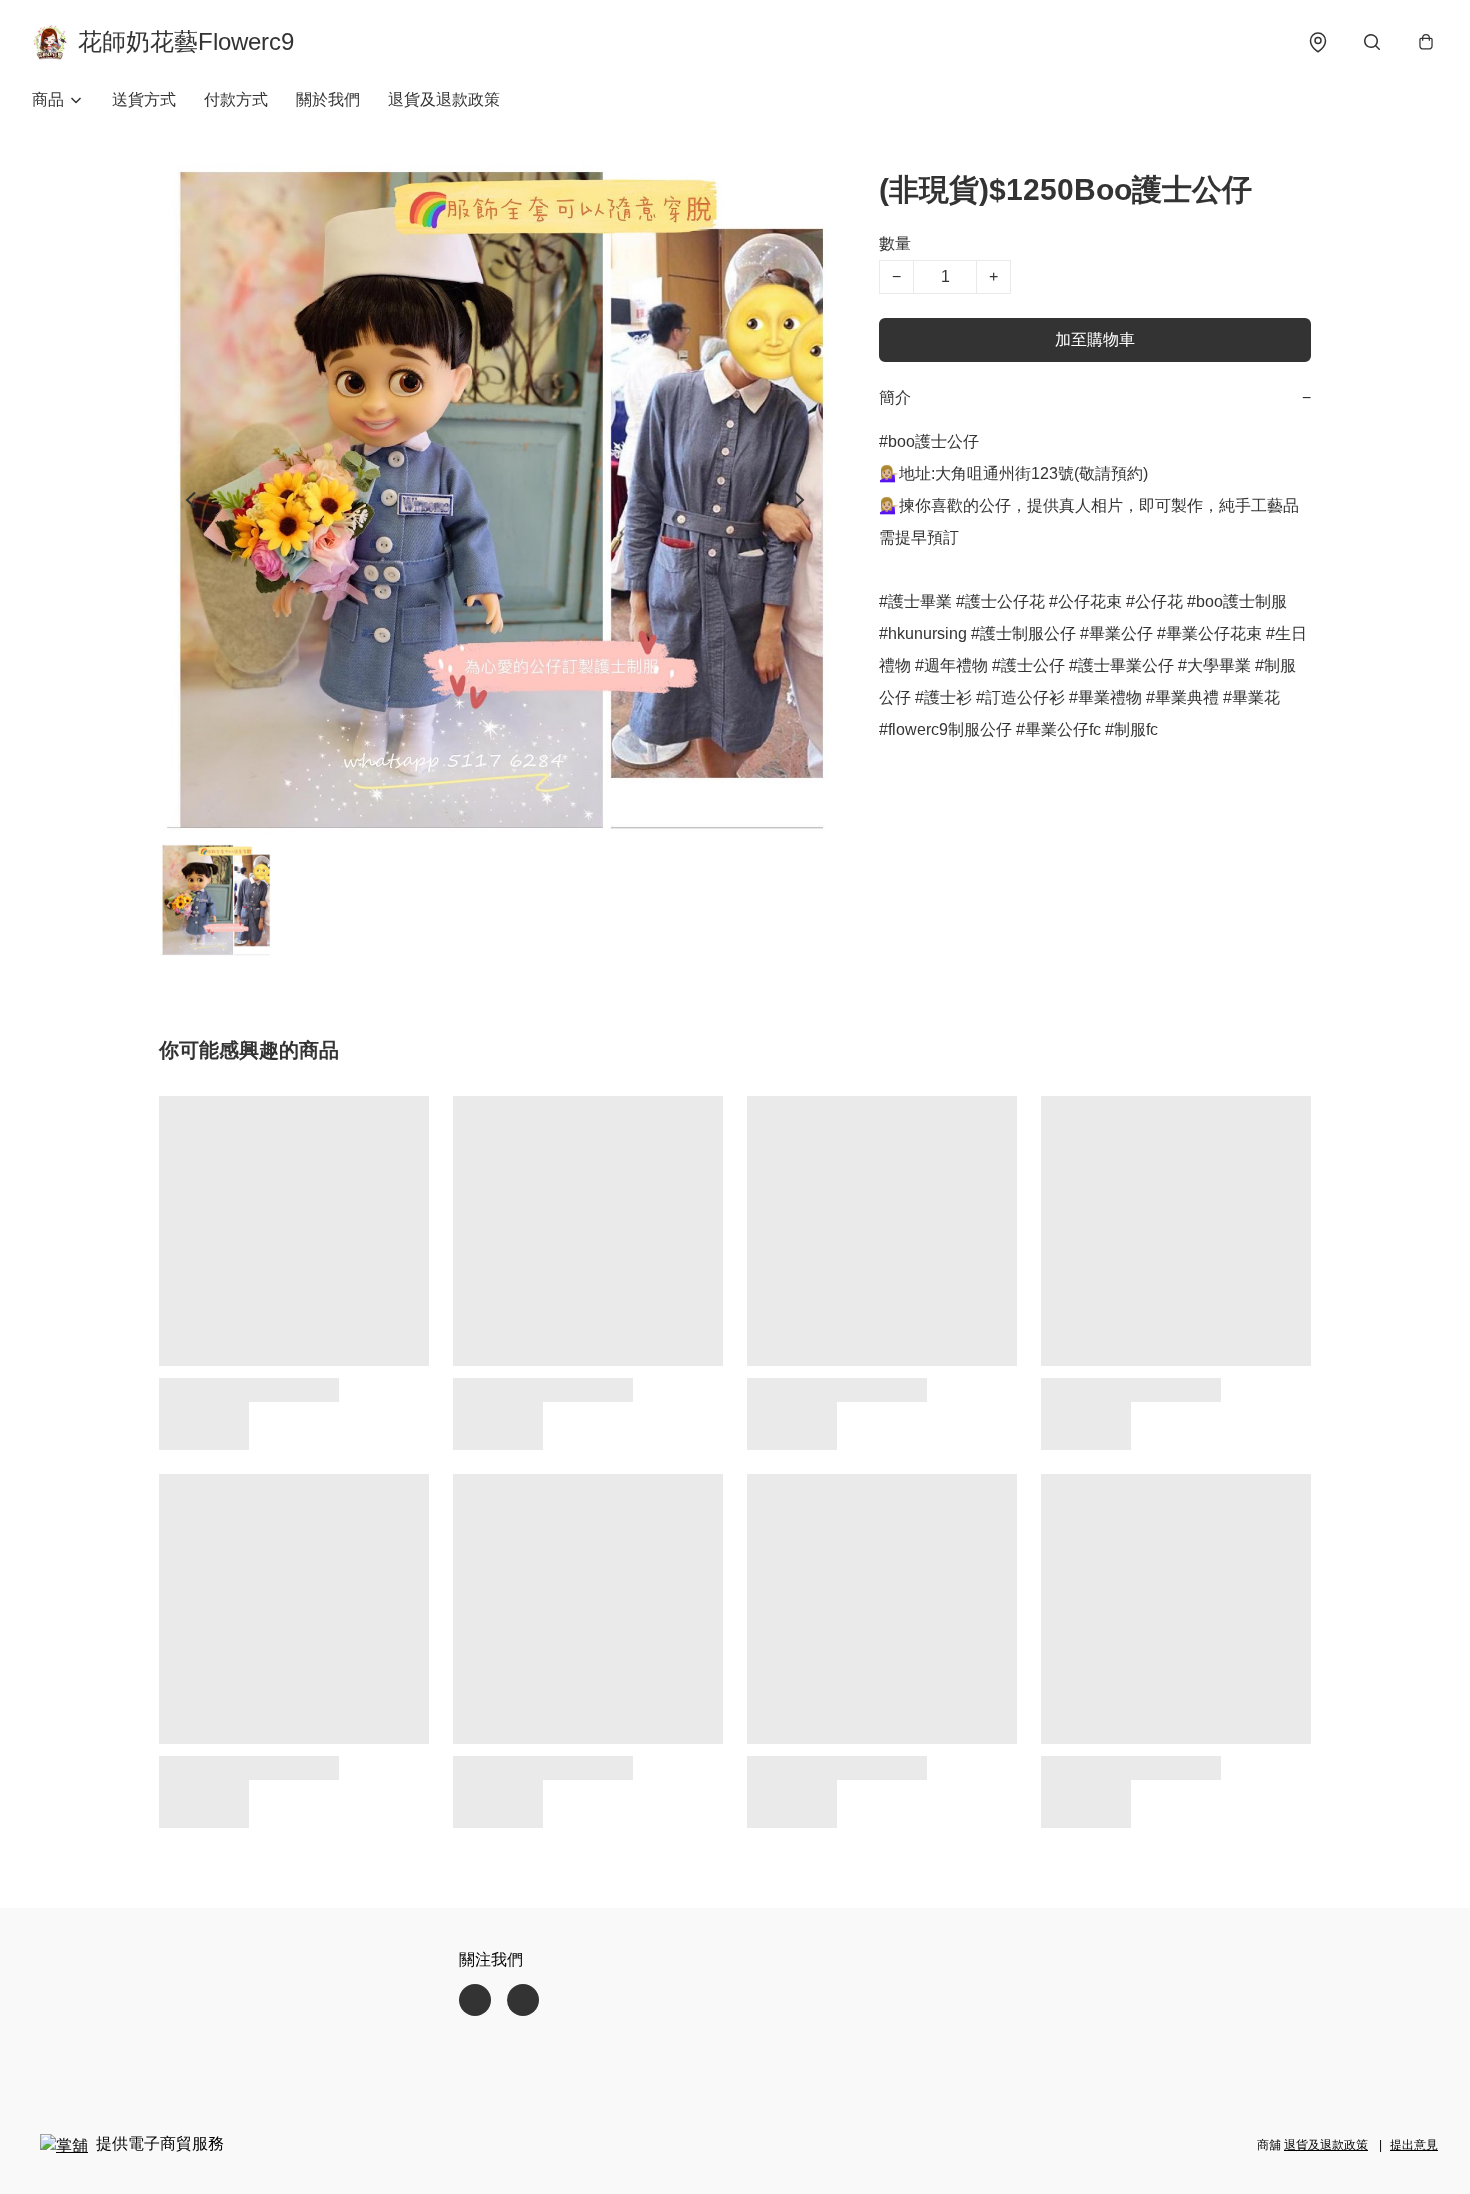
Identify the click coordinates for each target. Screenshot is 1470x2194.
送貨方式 (144, 99)
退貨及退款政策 (444, 99)
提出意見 (1414, 2145)
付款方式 (236, 99)
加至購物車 (1095, 339)
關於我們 (328, 99)
